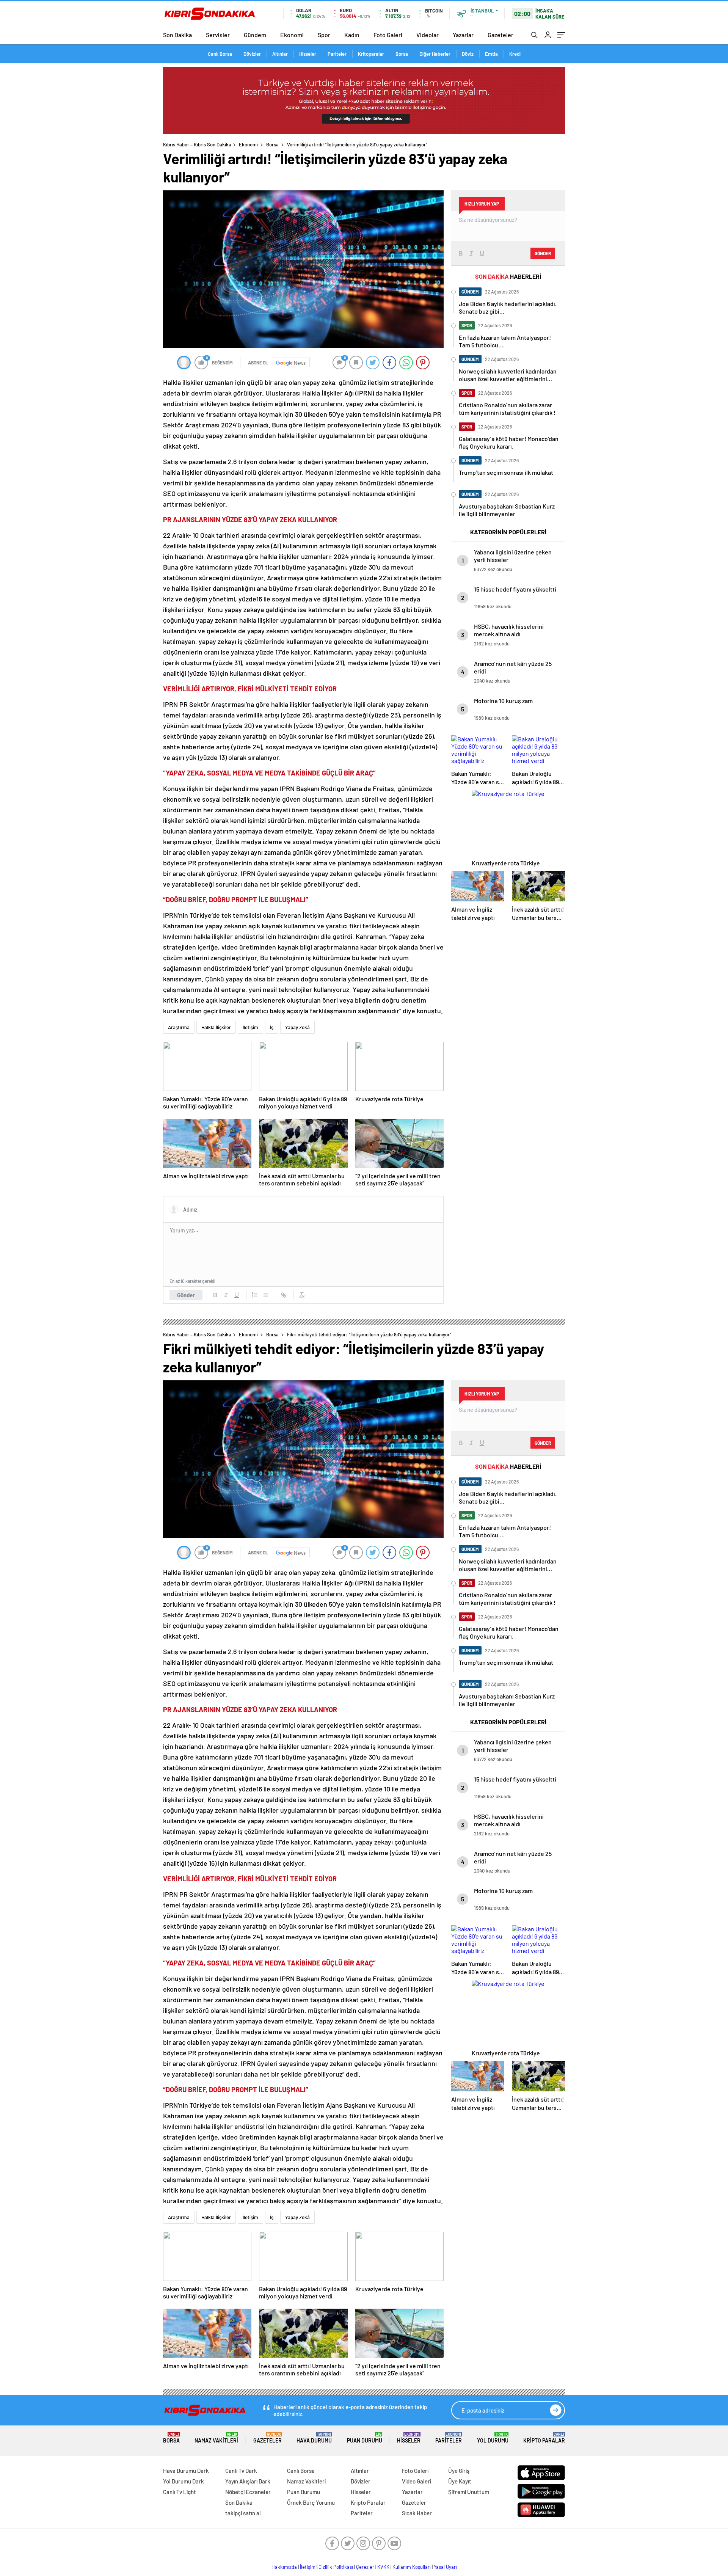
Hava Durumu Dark (186, 2471)
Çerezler (365, 2567)
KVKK (383, 2567)
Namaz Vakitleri (216, 2438)
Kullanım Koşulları (412, 2567)
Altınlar (280, 54)
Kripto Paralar (544, 2438)
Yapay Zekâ (297, 1027)
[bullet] (265, 1295)
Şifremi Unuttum (469, 2492)
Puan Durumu (365, 2438)
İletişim (250, 1027)
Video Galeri (417, 2481)
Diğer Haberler (435, 54)
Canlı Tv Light (180, 2492)
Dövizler (252, 54)
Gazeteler (500, 35)
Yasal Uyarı (445, 2567)
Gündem (255, 35)
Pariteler (337, 54)
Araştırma (179, 1027)
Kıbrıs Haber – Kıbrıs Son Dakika (197, 144)
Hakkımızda (284, 2567)
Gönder (186, 1295)
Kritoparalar (371, 54)
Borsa (402, 54)
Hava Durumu (314, 2438)
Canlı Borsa (220, 54)
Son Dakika (177, 35)
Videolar (428, 35)
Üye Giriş (459, 2471)
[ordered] (255, 1295)
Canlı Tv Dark (241, 2471)
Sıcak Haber (417, 2513)
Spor (324, 35)
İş (272, 1027)
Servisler (218, 35)
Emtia (491, 54)
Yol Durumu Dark (184, 2481)
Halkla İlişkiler (216, 1027)
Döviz (468, 54)
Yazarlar (463, 35)
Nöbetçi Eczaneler (248, 2492)
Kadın (352, 35)
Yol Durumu (493, 2438)
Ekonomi (292, 35)
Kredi (515, 54)
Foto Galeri (388, 35)
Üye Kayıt (460, 2481)
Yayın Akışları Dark (248, 2481)
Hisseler (308, 54)
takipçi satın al (243, 2513)
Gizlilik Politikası (336, 2567)
